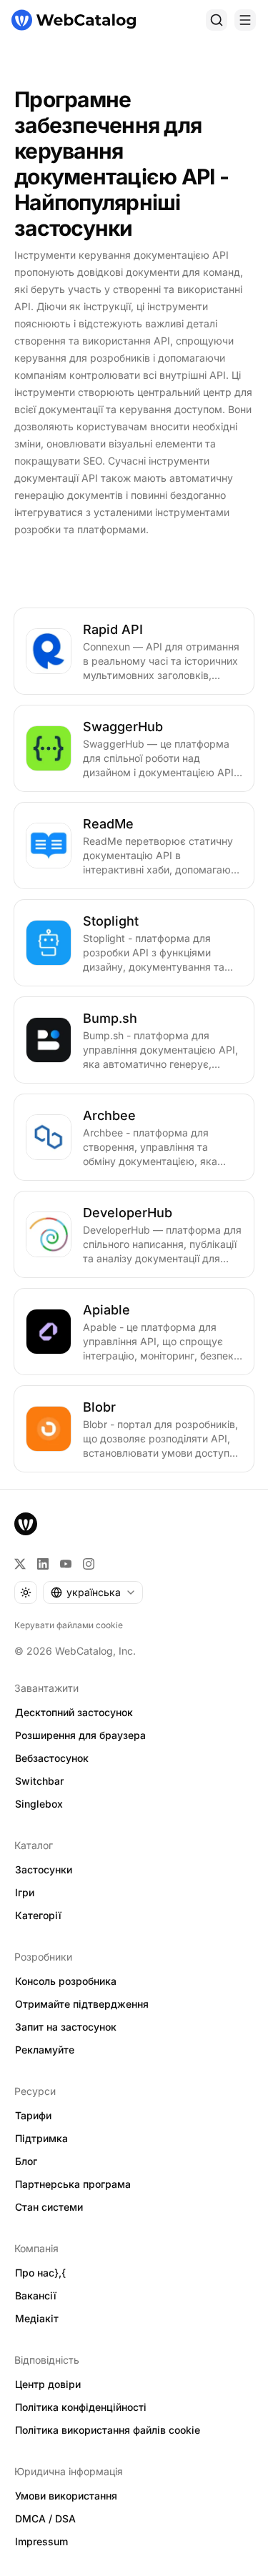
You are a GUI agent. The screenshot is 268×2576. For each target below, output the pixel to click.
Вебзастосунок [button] (52, 1758)
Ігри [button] (25, 1892)
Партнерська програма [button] (73, 2184)
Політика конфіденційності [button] (81, 2407)
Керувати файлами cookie (69, 1625)
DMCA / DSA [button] (45, 2518)
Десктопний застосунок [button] (74, 1712)
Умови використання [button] (66, 2496)
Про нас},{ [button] (40, 2273)
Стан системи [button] (49, 2207)
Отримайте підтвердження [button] (82, 2004)
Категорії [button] (38, 1915)
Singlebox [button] (39, 1804)
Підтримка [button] (41, 2138)
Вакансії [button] (36, 2295)
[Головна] (74, 20)
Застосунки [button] (44, 1869)
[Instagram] (89, 1564)
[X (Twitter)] (20, 1564)
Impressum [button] (41, 2541)
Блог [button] (26, 2161)
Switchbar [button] (39, 1781)
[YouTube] (66, 1564)
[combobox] (93, 1592)
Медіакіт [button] (37, 2318)
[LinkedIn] (43, 1564)
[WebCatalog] (26, 1524)
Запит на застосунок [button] (66, 2027)
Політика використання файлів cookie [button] (108, 2430)
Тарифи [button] (33, 2115)
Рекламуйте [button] (45, 2050)
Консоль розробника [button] (66, 1981)
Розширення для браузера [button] (80, 1735)
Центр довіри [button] (48, 2384)
